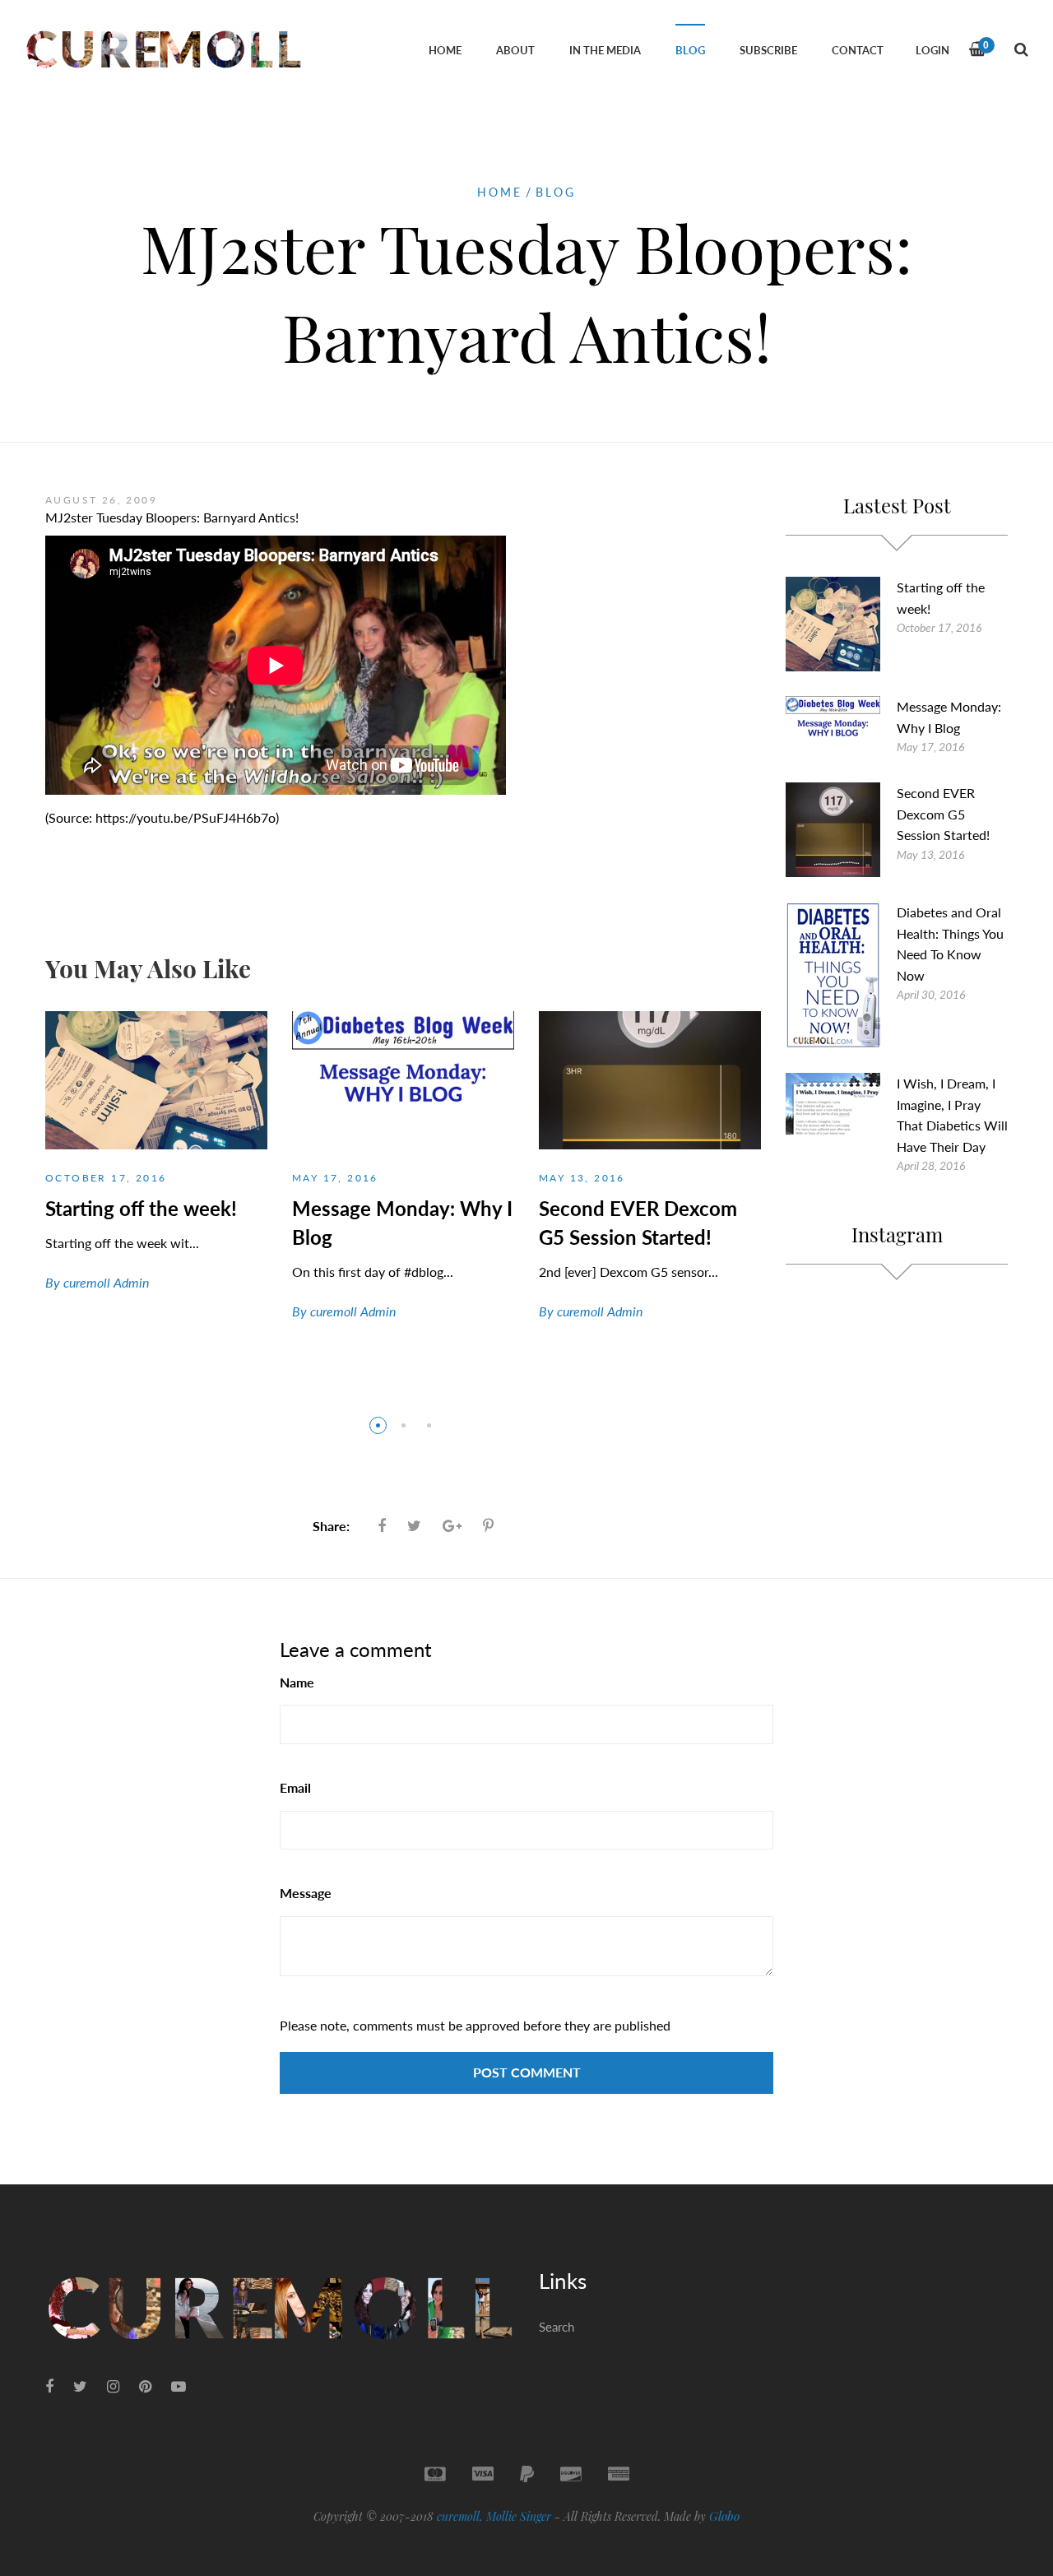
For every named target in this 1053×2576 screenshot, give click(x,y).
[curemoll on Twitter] (80, 2386)
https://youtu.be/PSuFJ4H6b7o (186, 817)
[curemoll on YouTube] (179, 2386)
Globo (724, 2516)
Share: (331, 1526)
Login (932, 50)
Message (306, 1893)
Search (557, 2327)
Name (297, 1682)
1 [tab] (378, 1425)
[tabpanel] (156, 1166)
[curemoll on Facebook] (49, 2386)
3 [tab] (429, 1425)
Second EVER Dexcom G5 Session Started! (943, 814)
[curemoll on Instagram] (113, 2386)
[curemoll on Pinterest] (145, 2386)
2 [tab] (404, 1425)
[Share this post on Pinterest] (488, 1525)
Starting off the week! (141, 1208)
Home (499, 192)
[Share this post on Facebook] (382, 1525)
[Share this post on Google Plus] (452, 1525)
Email (295, 1787)
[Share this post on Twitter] (414, 1525)
